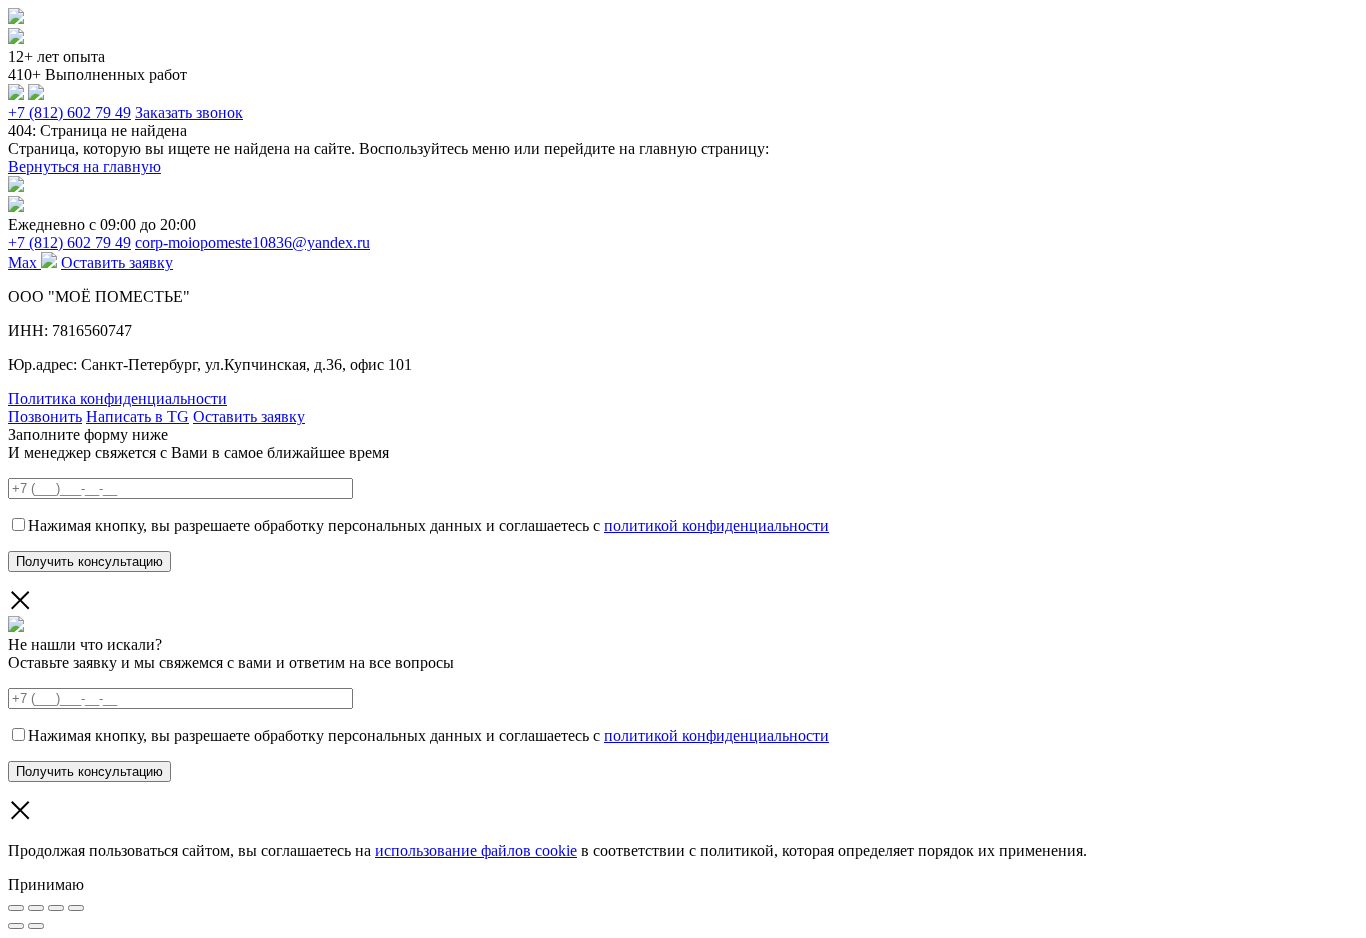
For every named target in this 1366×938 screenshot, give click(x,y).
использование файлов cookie (476, 850)
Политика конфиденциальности (117, 398)
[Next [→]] (36, 926)
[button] (683, 885)
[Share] (36, 908)
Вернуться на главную (84, 166)
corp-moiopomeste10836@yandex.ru (252, 242)
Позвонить (45, 416)
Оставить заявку (117, 262)
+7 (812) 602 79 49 (69, 112)
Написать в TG (137, 416)
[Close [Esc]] (16, 908)
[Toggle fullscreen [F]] (56, 908)
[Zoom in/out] (76, 908)
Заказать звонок (189, 112)
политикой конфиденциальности (716, 525)
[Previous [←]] (16, 926)
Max (24, 262)
